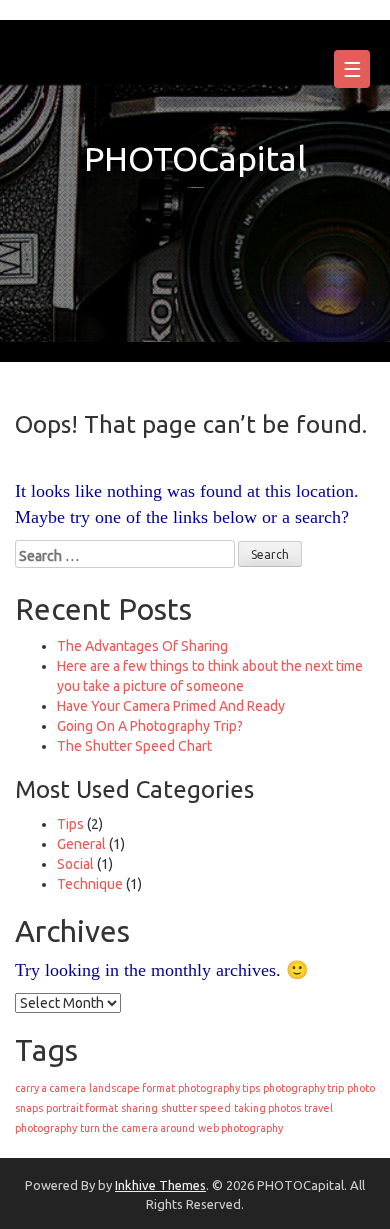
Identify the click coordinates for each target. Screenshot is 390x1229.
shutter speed (196, 1108)
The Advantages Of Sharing (142, 646)
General (81, 844)
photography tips (219, 1088)
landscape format (132, 1088)
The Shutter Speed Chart (134, 746)
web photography (240, 1128)
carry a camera (50, 1088)
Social (75, 864)
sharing (139, 1108)
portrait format (82, 1108)
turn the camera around (137, 1128)
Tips (70, 824)
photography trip (303, 1088)
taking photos (267, 1108)
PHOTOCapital (195, 158)
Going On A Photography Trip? (150, 726)
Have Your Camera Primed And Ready (171, 706)
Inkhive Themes (160, 1185)
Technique (90, 884)
